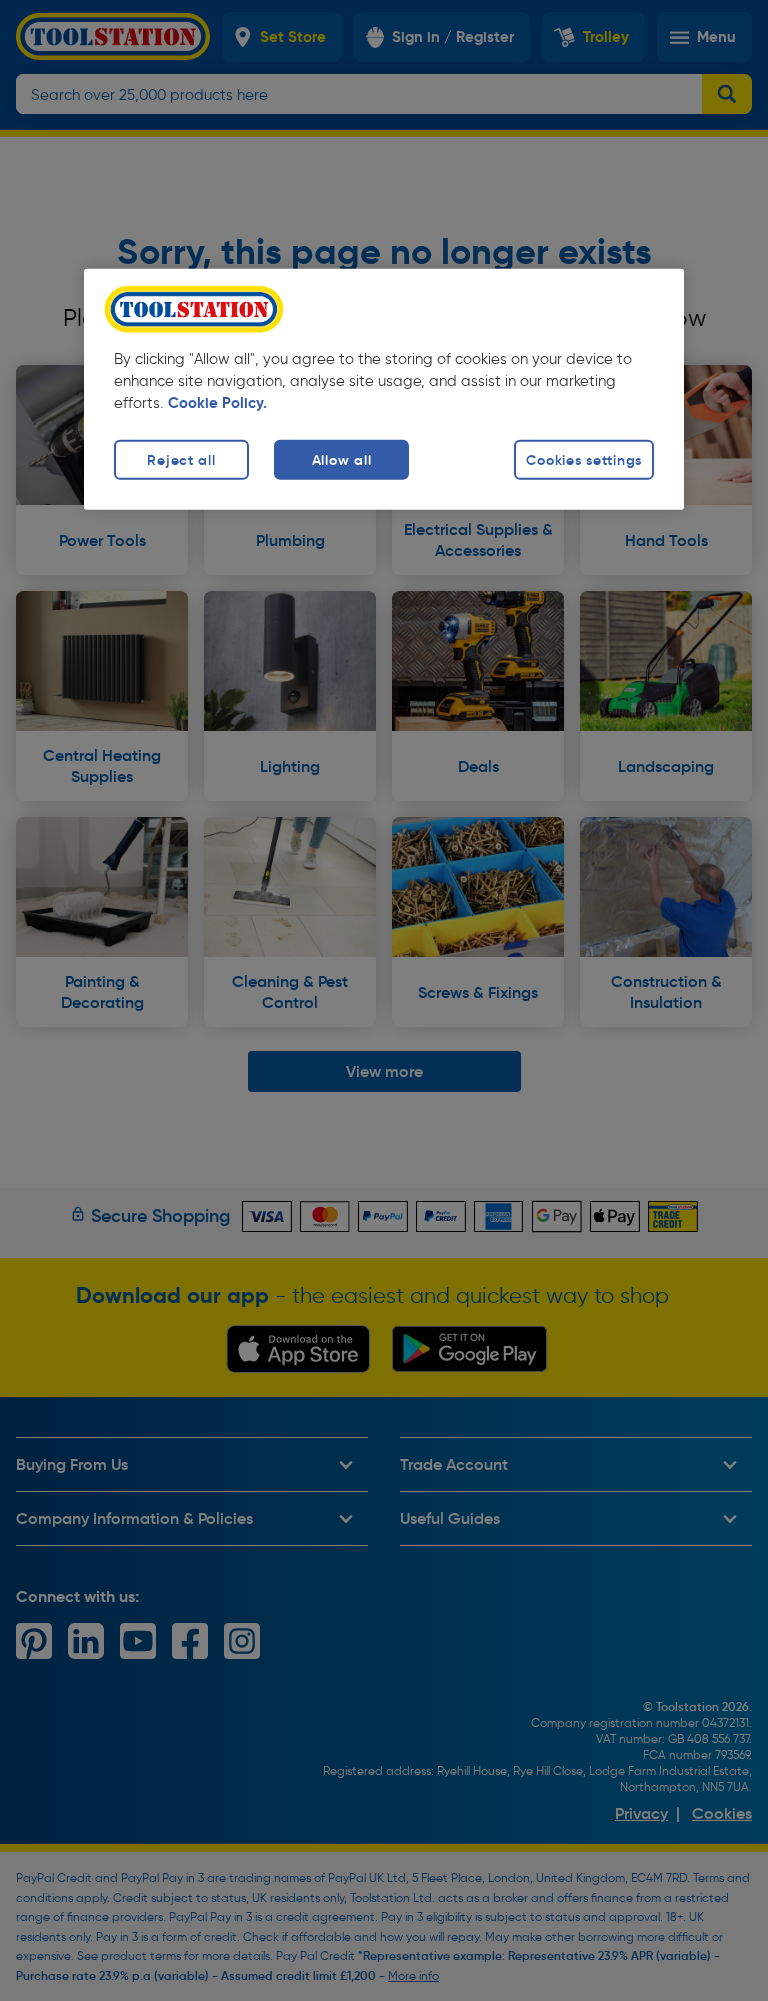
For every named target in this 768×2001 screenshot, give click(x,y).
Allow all (341, 460)
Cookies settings (584, 460)
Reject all (181, 460)
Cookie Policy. (217, 403)
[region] (384, 389)
